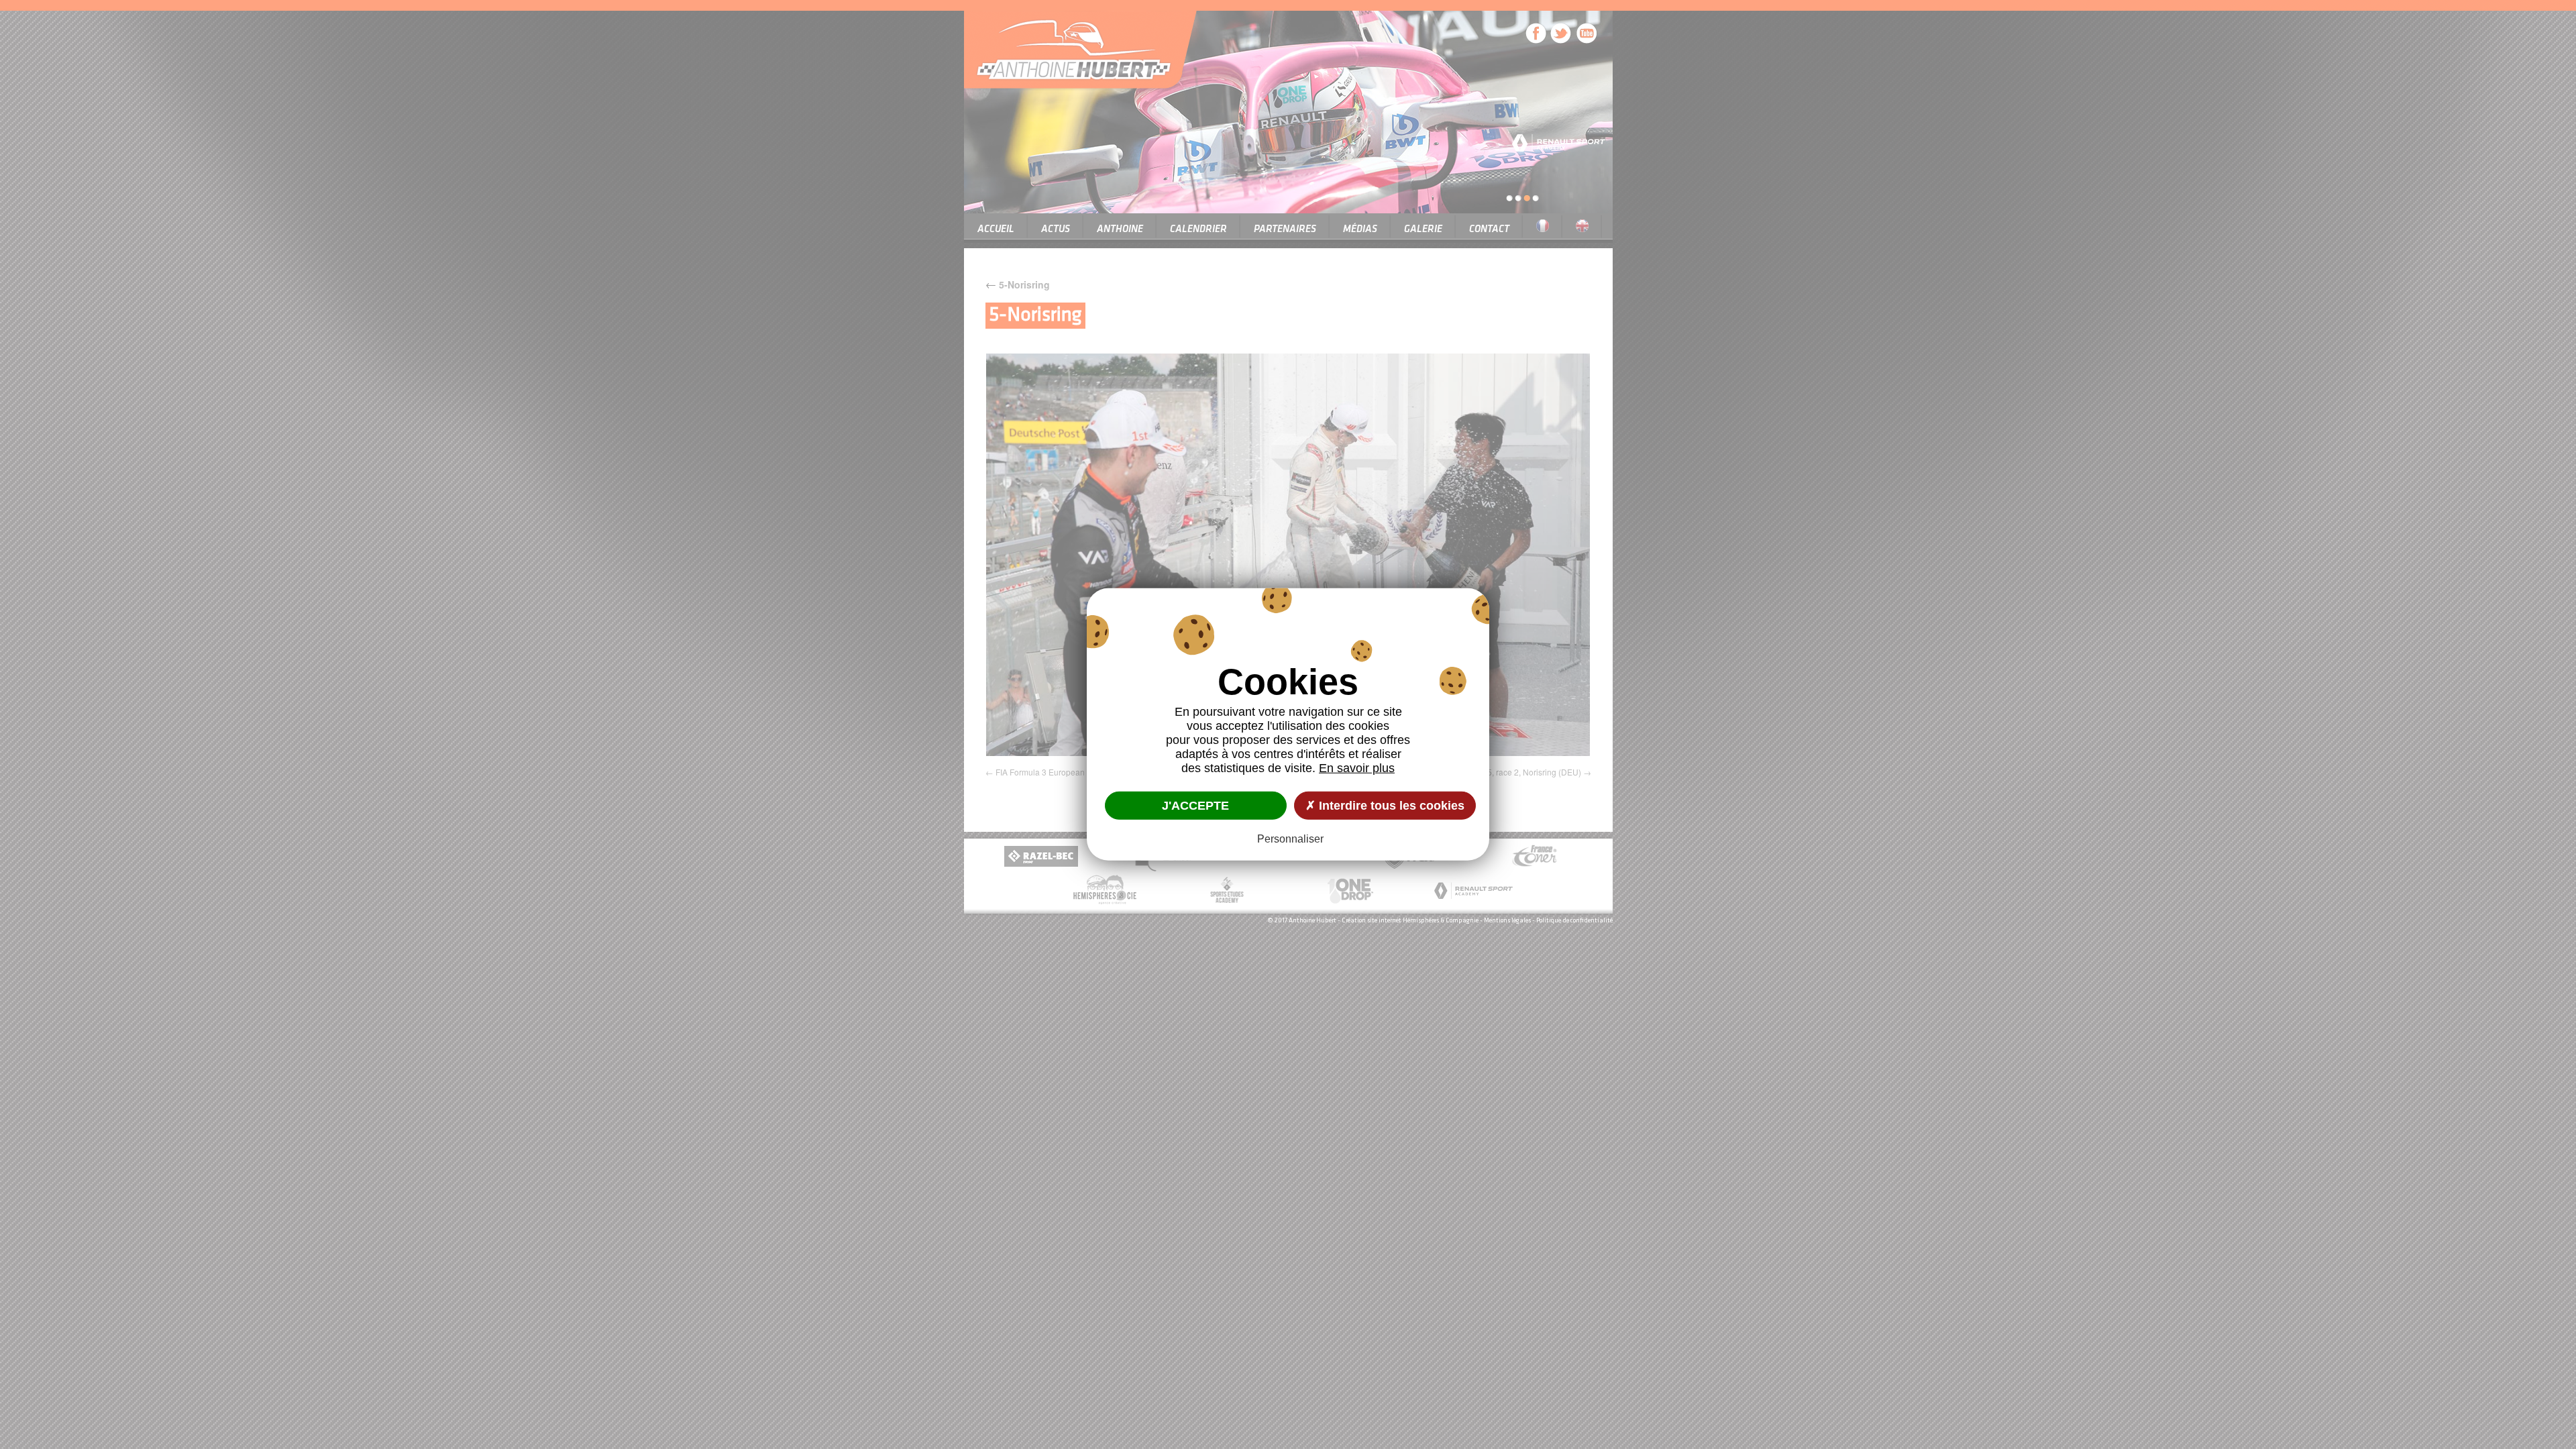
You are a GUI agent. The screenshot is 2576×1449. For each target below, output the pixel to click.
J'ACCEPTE (1195, 805)
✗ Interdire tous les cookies (1385, 805)
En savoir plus (1357, 768)
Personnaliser (1290, 839)
